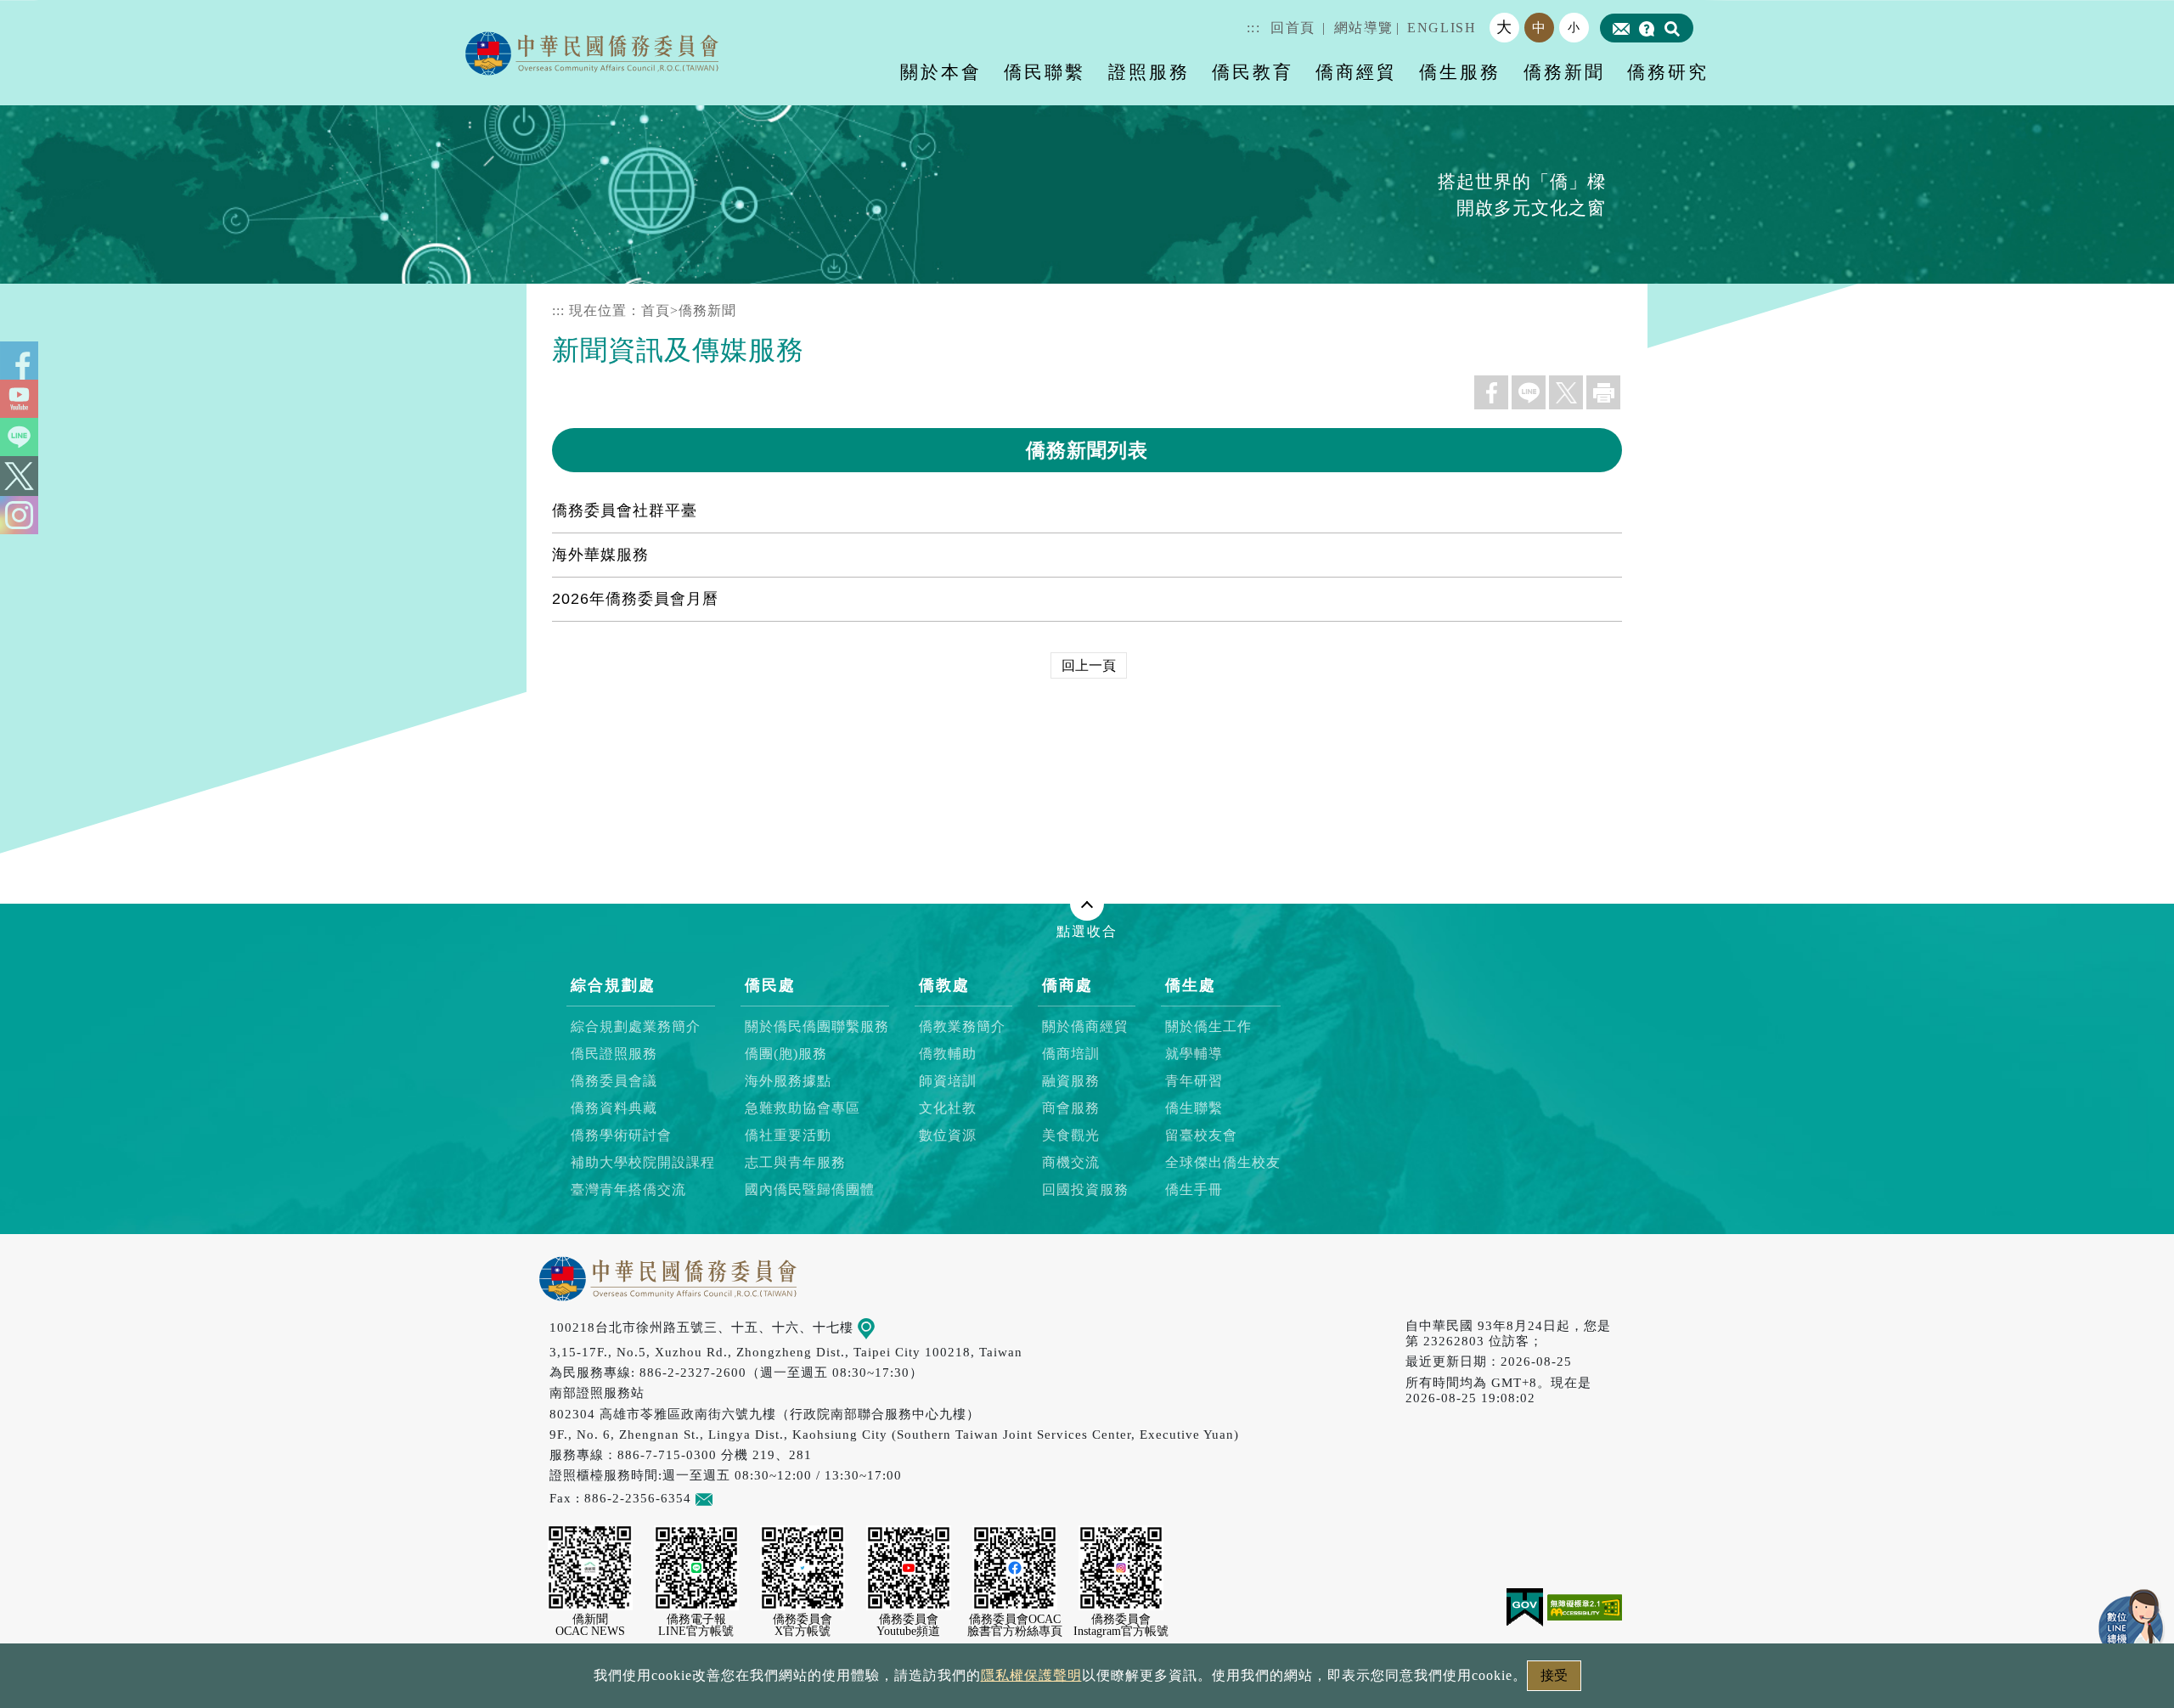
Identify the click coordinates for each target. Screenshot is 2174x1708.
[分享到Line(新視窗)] (1529, 392)
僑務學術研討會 (621, 1135)
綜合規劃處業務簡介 (636, 1026)
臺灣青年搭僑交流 (628, 1189)
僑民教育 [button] (1253, 72)
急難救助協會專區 (803, 1108)
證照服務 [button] (1149, 72)
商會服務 (1071, 1108)
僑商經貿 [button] (1356, 72)
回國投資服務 (1085, 1189)
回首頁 (1293, 28)
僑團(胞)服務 (786, 1054)
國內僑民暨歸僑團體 (810, 1189)
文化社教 (948, 1108)
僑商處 (1067, 985)
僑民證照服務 (614, 1054)
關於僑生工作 (1208, 1026)
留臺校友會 (1201, 1135)
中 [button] (1540, 28)
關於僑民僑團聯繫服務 (817, 1026)
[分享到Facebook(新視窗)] (1491, 392)
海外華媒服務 (600, 555)
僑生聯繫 (1194, 1108)
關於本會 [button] (941, 72)
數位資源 (948, 1135)
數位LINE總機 (2132, 1623)
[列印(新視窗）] (1603, 392)
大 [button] (1505, 27)
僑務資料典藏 (614, 1108)
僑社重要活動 (788, 1135)
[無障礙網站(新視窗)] (1585, 1607)
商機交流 (1071, 1162)
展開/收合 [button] (1087, 904)
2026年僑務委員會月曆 (635, 599)
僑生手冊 (1194, 1189)
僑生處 (1191, 985)
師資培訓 (948, 1081)
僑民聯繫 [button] (1045, 72)
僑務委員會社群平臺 (625, 510)
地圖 (888, 1327)
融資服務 (1071, 1081)
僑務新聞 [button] (1564, 72)
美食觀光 (1071, 1135)
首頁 (656, 310)
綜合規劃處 (613, 985)
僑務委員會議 (614, 1081)
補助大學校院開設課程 (643, 1162)
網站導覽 (1364, 28)
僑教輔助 (948, 1054)
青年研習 (1194, 1081)
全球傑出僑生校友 (1223, 1162)
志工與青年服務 (795, 1162)
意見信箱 (740, 1498)
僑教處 (944, 985)
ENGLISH (1442, 28)
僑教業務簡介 (962, 1026)
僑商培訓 (1071, 1054)
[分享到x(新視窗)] (1566, 392)
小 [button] (1574, 27)
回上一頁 (1089, 665)
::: (1254, 28)
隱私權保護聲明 (1031, 1675)
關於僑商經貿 (1085, 1026)
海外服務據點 (788, 1081)
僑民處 (770, 985)
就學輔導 (1194, 1054)
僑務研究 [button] (1668, 72)
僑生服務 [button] (1460, 72)
